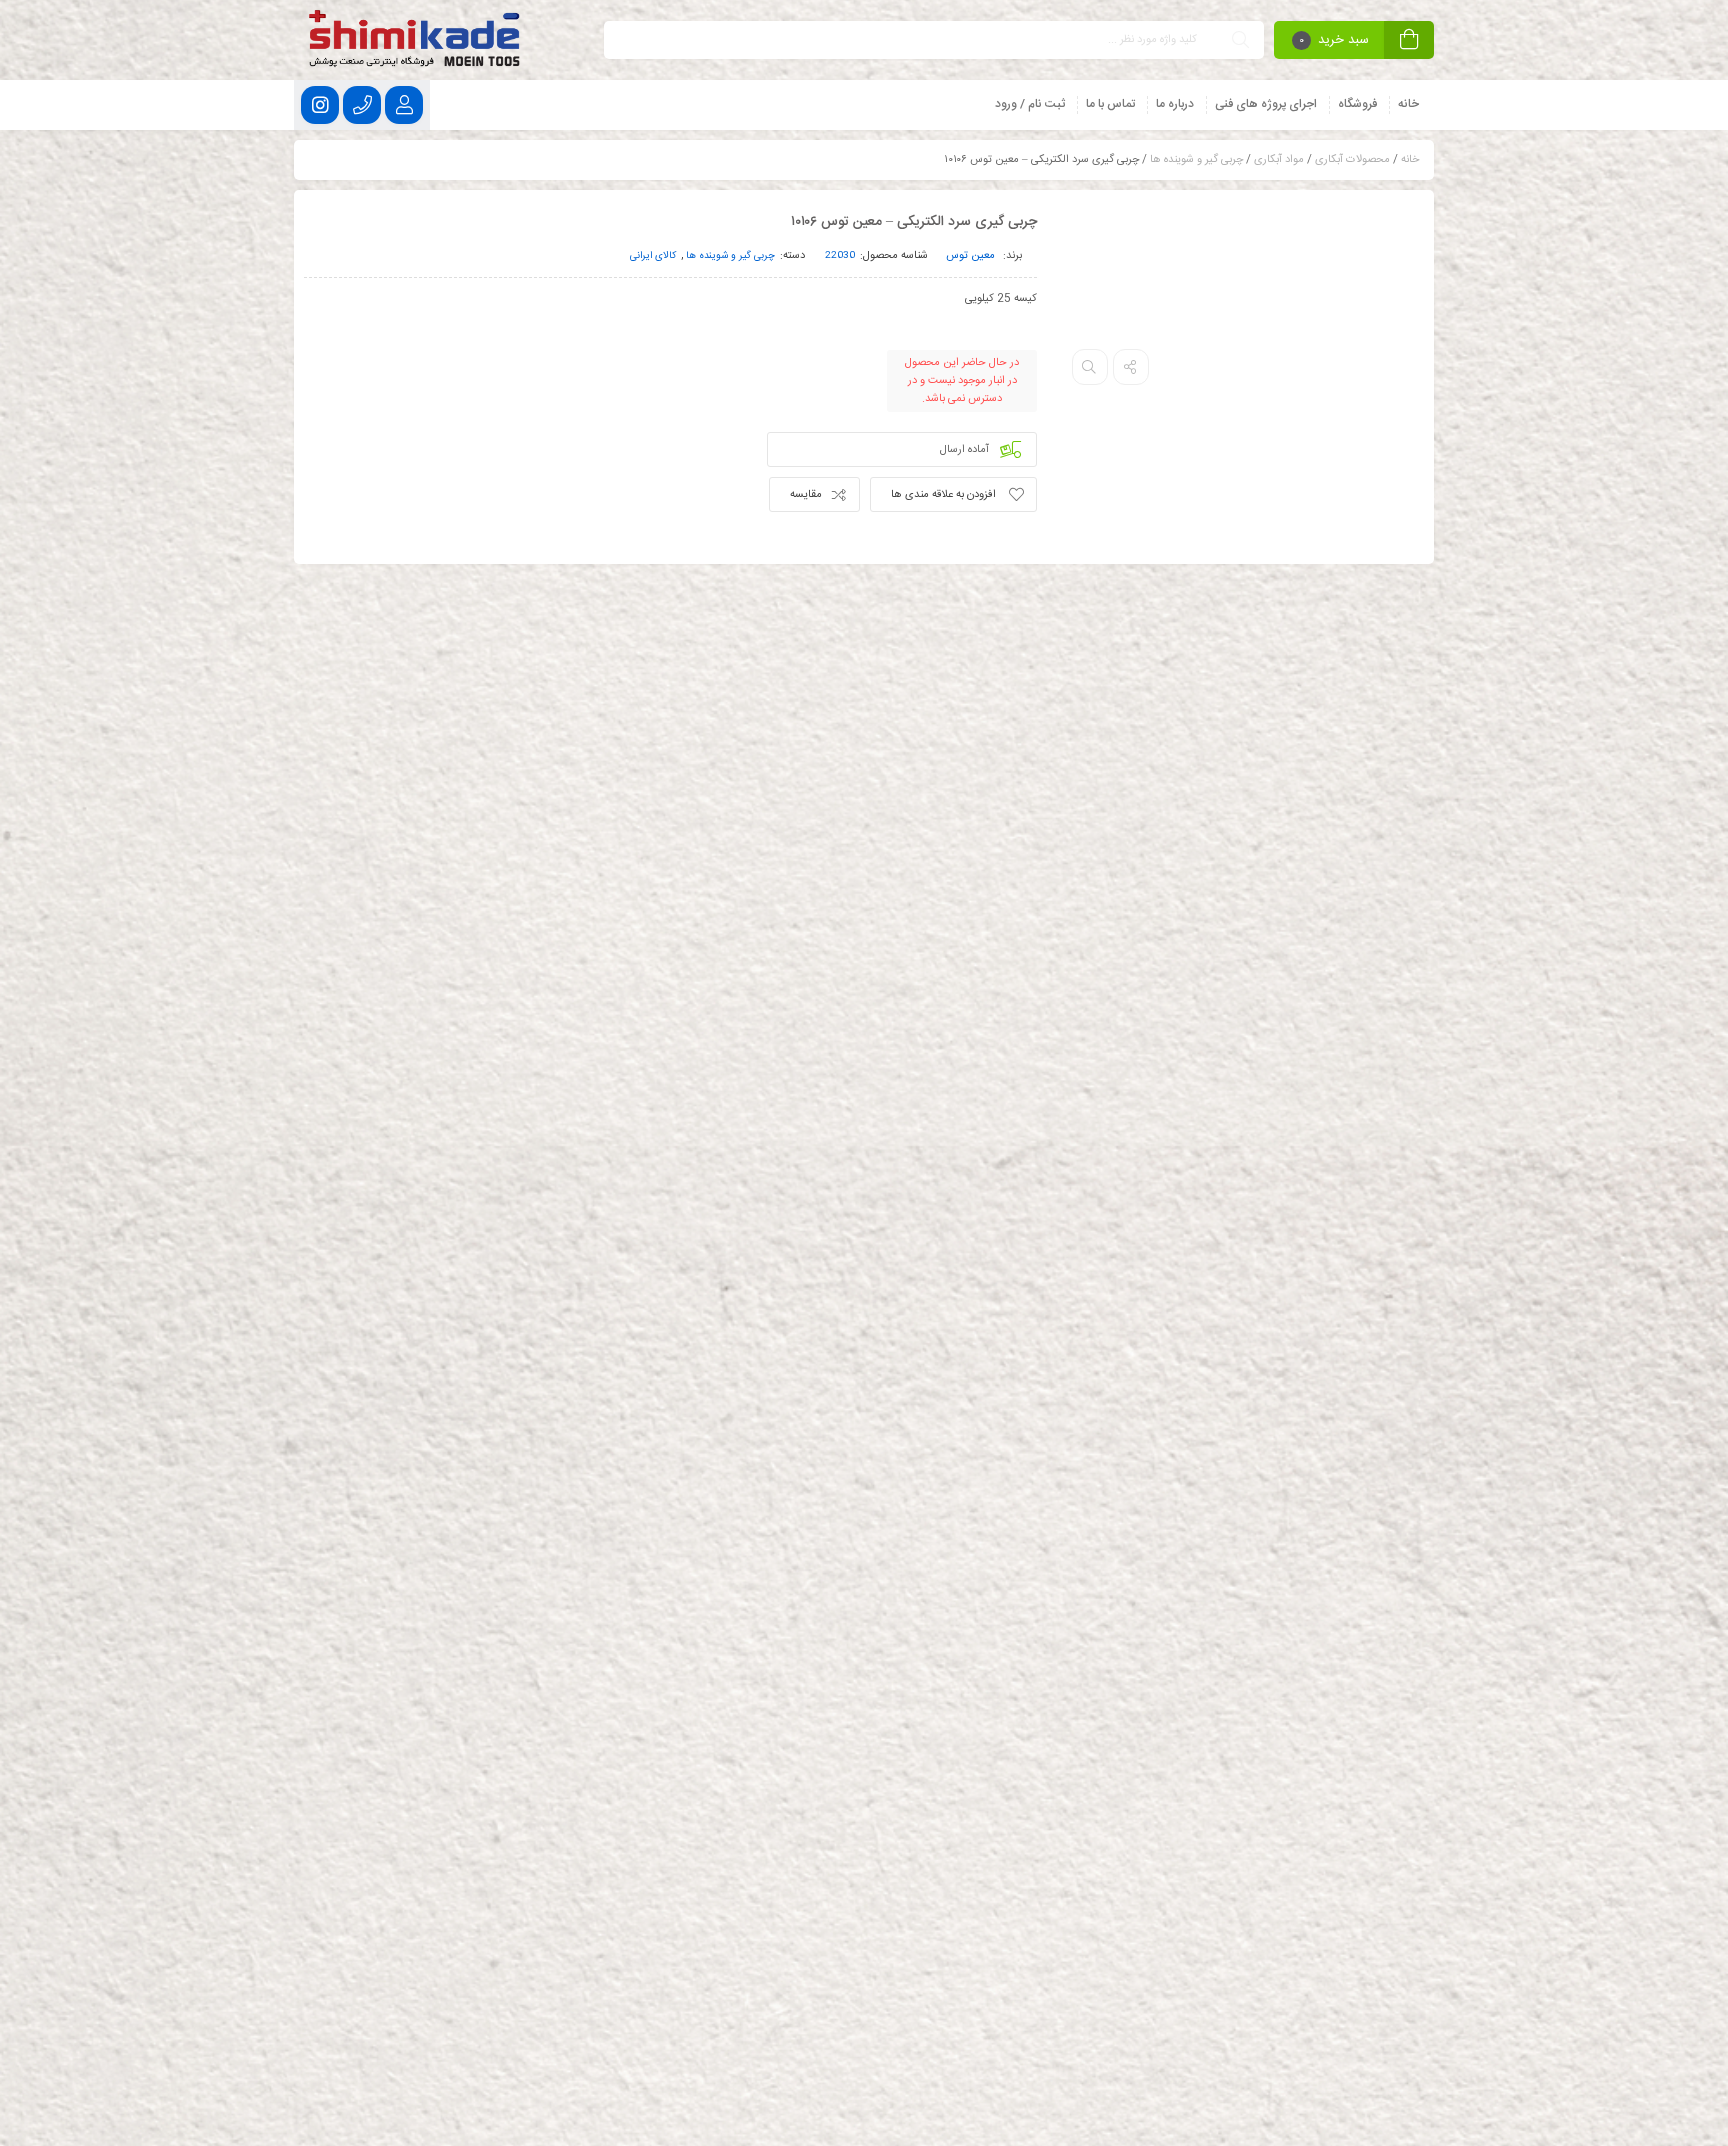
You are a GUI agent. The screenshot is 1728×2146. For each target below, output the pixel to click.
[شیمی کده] (417, 40)
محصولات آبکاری (1352, 160)
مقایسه (806, 495)
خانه (1410, 160)
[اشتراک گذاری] (1131, 367)
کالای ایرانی (653, 256)
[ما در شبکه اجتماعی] (320, 105)
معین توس (970, 256)
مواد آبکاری (1279, 160)
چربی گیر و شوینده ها (1196, 160)
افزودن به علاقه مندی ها (943, 495)
